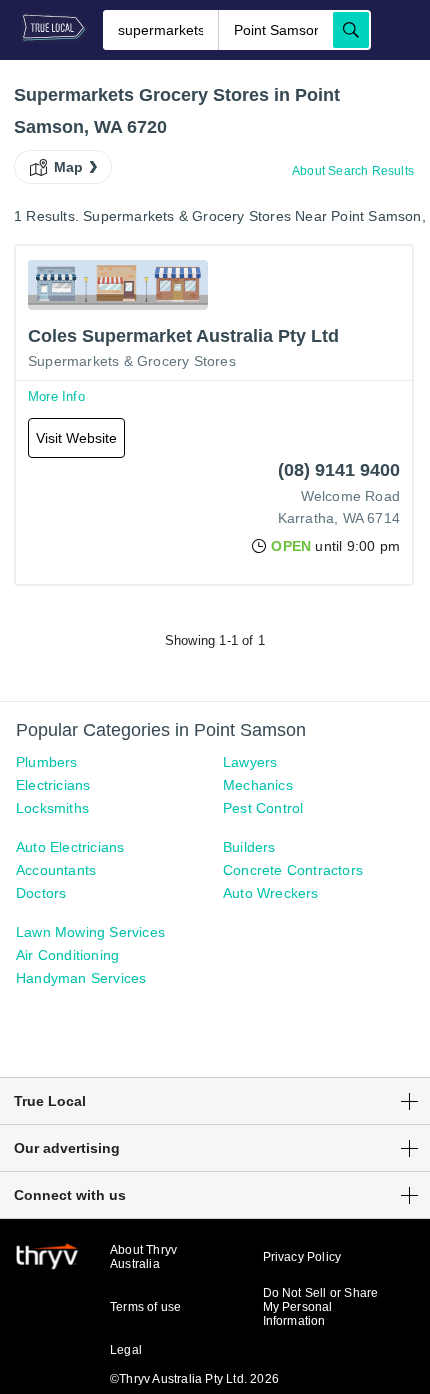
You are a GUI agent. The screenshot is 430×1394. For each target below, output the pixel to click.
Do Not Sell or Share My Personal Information (321, 1307)
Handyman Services (81, 978)
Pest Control (263, 808)
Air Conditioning (67, 955)
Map (69, 167)
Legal (126, 1350)
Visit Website (76, 438)
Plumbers (47, 762)
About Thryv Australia (143, 1257)
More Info (56, 396)
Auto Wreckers (271, 893)
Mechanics (258, 785)
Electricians (53, 785)
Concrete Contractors (293, 870)
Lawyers (250, 762)
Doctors (41, 893)
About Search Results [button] (353, 171)
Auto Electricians (70, 847)
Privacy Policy (302, 1257)
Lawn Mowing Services (90, 932)
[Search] (351, 30)
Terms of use (145, 1307)
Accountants (56, 870)
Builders (249, 847)
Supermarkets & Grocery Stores (132, 361)
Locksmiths (52, 808)
